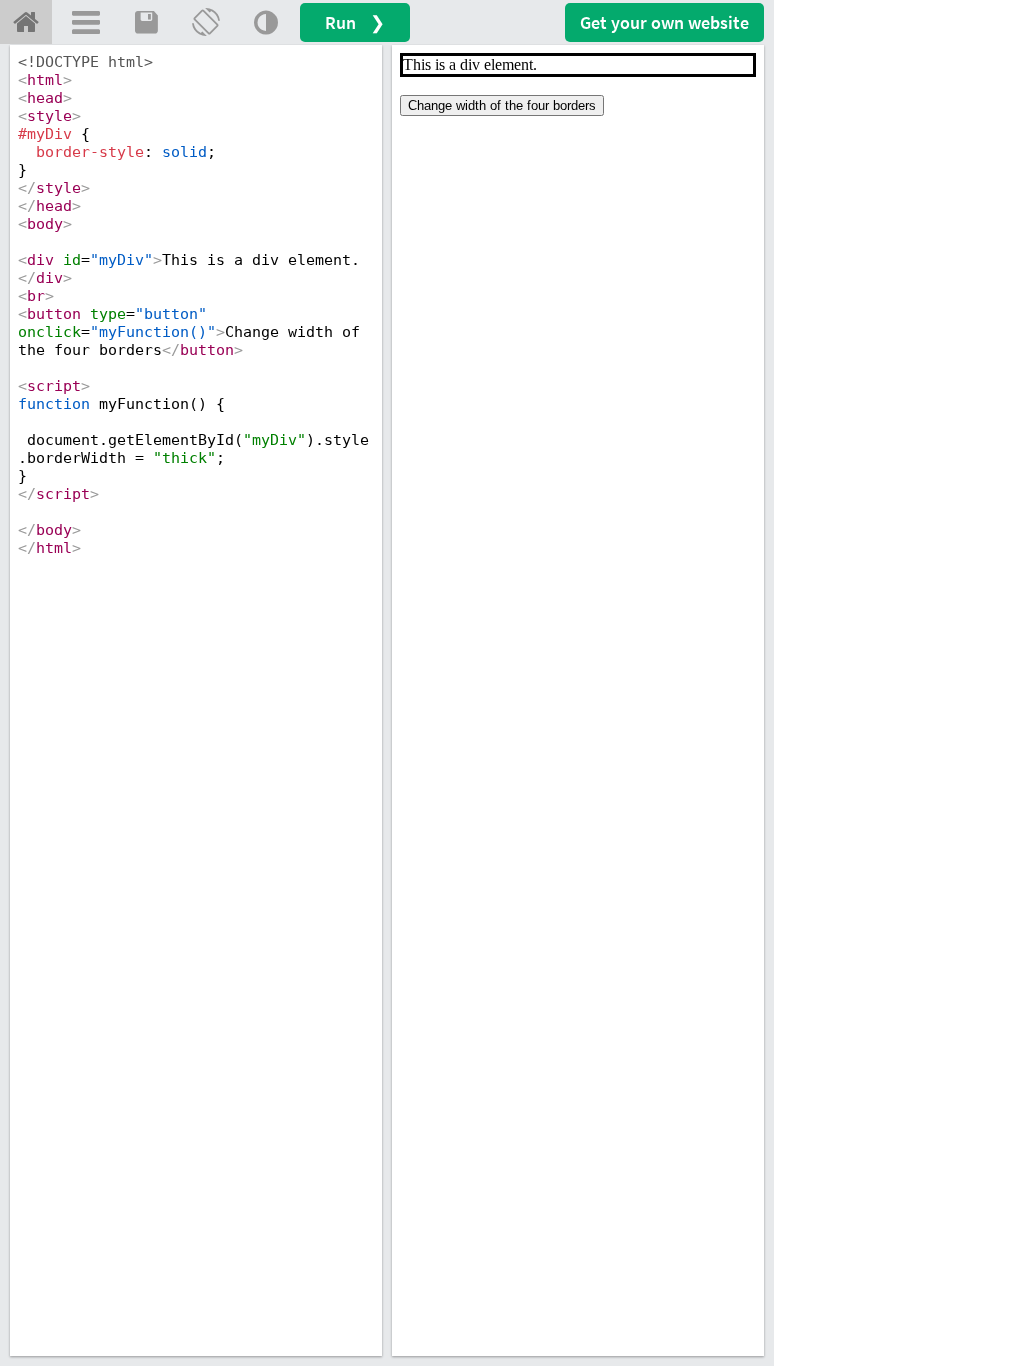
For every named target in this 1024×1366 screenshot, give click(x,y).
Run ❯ (355, 22)
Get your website (664, 22)
